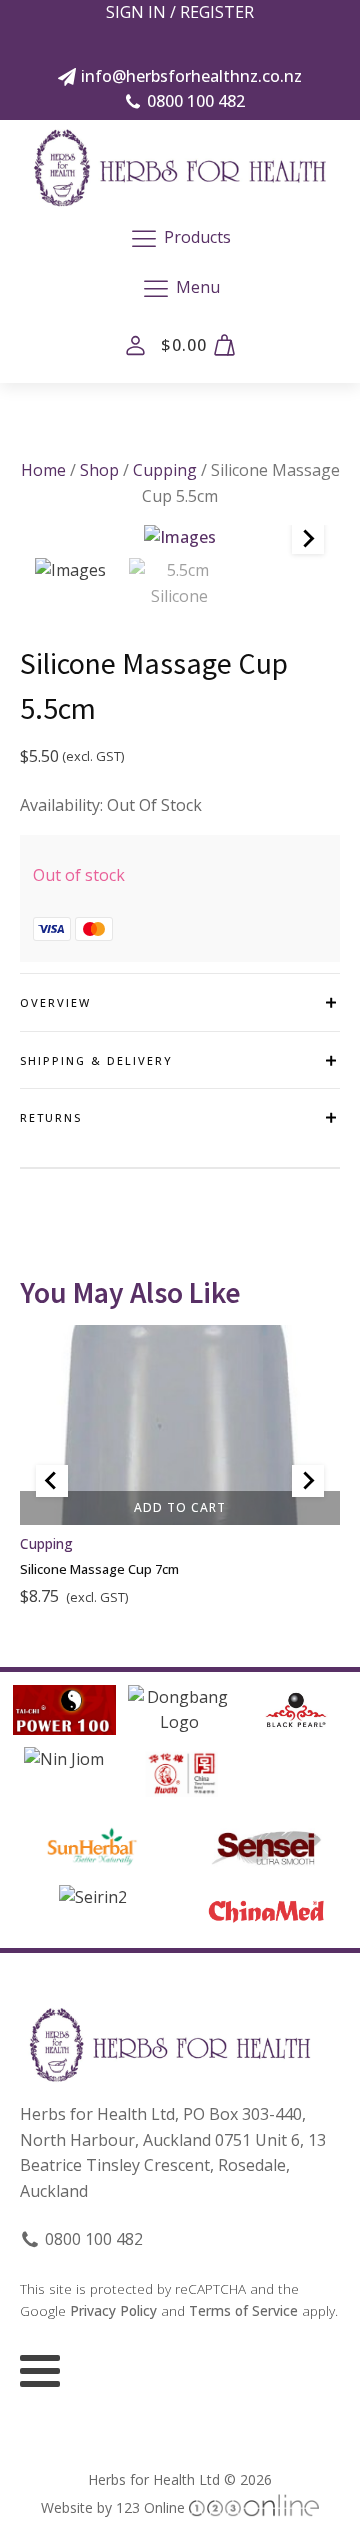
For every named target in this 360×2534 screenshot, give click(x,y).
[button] (71, 571)
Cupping (165, 470)
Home (43, 470)
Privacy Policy (113, 2310)
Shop (99, 470)
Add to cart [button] (180, 1507)
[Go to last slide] (52, 1481)
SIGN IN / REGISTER (180, 12)
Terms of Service (243, 2310)
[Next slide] (308, 538)
